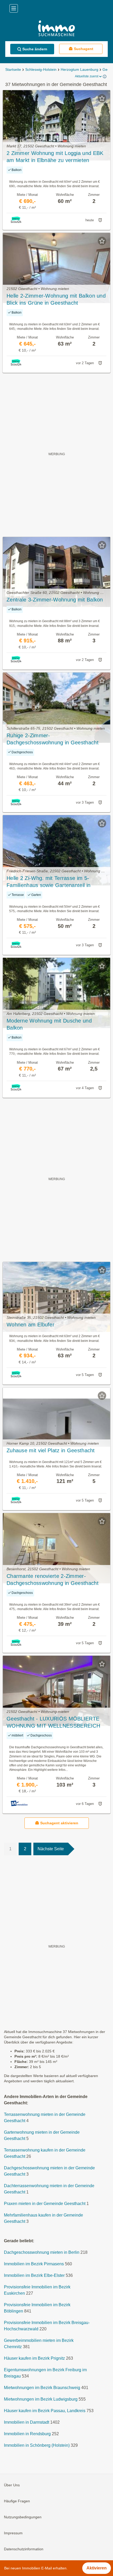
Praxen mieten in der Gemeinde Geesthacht (45, 2204)
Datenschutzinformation (24, 2549)
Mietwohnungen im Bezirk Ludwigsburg (41, 2399)
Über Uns (12, 2485)
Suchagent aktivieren (59, 1823)
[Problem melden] (100, 220)
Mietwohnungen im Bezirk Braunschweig (42, 2388)
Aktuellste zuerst (87, 76)
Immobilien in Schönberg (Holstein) (37, 2445)
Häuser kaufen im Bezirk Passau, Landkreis (45, 2411)
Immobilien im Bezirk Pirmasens (34, 2264)
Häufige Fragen (17, 2501)
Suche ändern (35, 49)
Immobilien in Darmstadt (27, 2422)
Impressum (13, 2533)
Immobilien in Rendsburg (27, 2434)
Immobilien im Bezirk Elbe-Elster (34, 2275)
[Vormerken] (102, 98)
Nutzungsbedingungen (23, 2517)
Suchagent (84, 49)
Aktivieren (97, 2568)
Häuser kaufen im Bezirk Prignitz (34, 2358)
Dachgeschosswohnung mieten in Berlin (42, 2252)
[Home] (56, 29)
